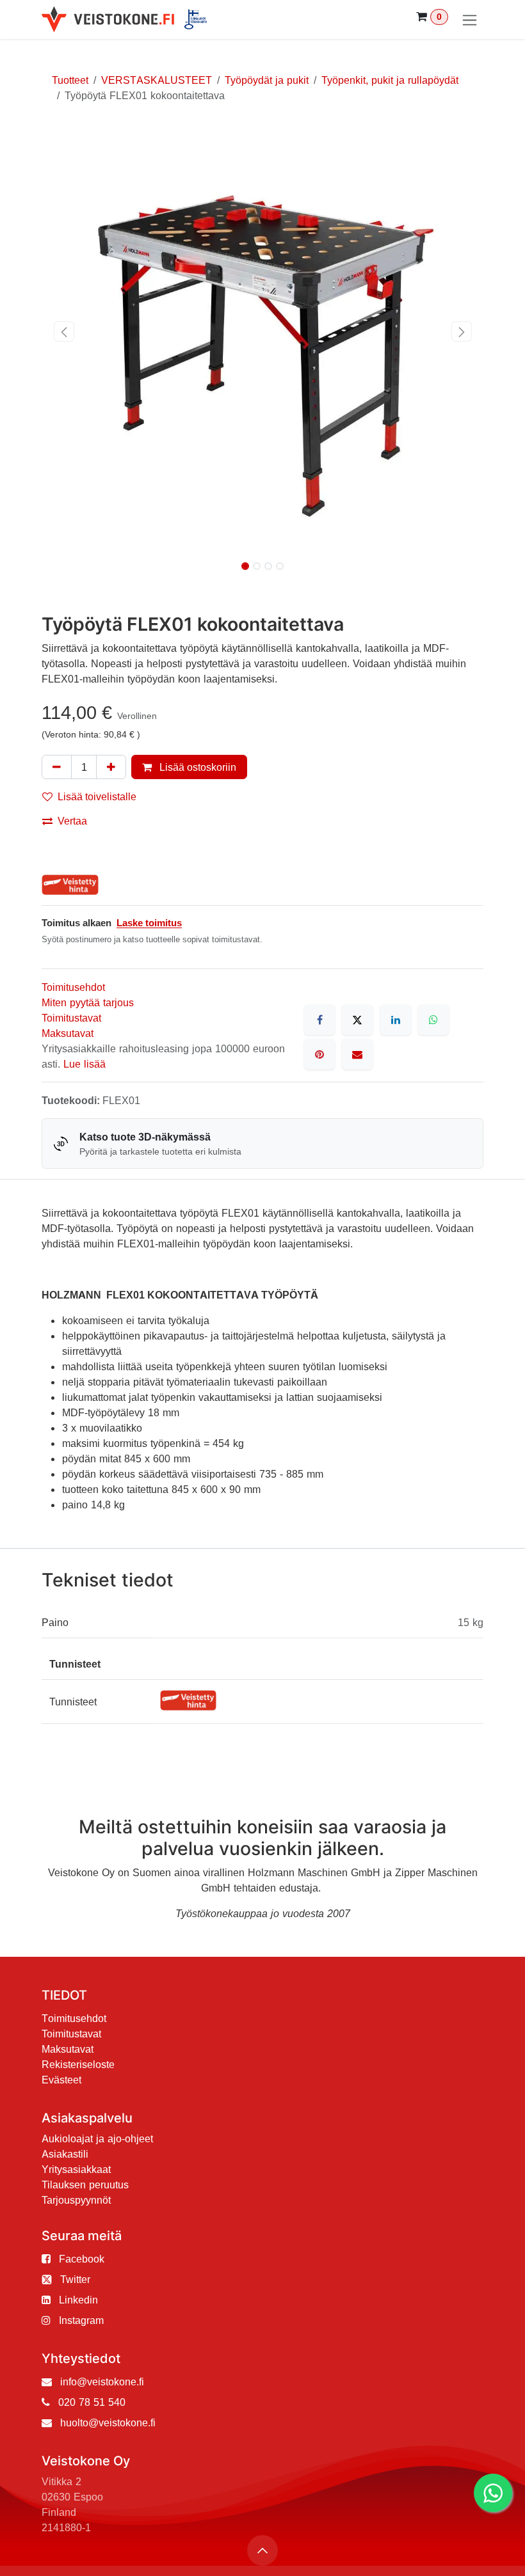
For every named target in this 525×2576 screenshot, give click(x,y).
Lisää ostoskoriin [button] (197, 767)
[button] (64, 331)
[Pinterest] (319, 1054)
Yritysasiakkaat (76, 2169)
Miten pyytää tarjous (88, 1002)
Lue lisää (85, 1064)
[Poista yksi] (57, 767)
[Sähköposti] (357, 1054)
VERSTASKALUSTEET (157, 80)
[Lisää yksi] (111, 767)
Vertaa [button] (72, 821)
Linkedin (78, 2300)
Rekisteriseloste (78, 2064)
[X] (357, 1020)
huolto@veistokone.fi (108, 2422)
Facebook (82, 2259)
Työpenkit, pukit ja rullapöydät (390, 80)
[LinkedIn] (396, 1020)
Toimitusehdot (73, 987)
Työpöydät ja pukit (267, 80)
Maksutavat (68, 1033)
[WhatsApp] (433, 1020)
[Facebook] (319, 1020)
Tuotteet (70, 80)
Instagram (81, 2320)
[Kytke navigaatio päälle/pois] (470, 20)
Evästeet (61, 2080)
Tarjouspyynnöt (76, 2200)
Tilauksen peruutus (85, 2185)
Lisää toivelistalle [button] (97, 796)
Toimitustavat (71, 1018)
